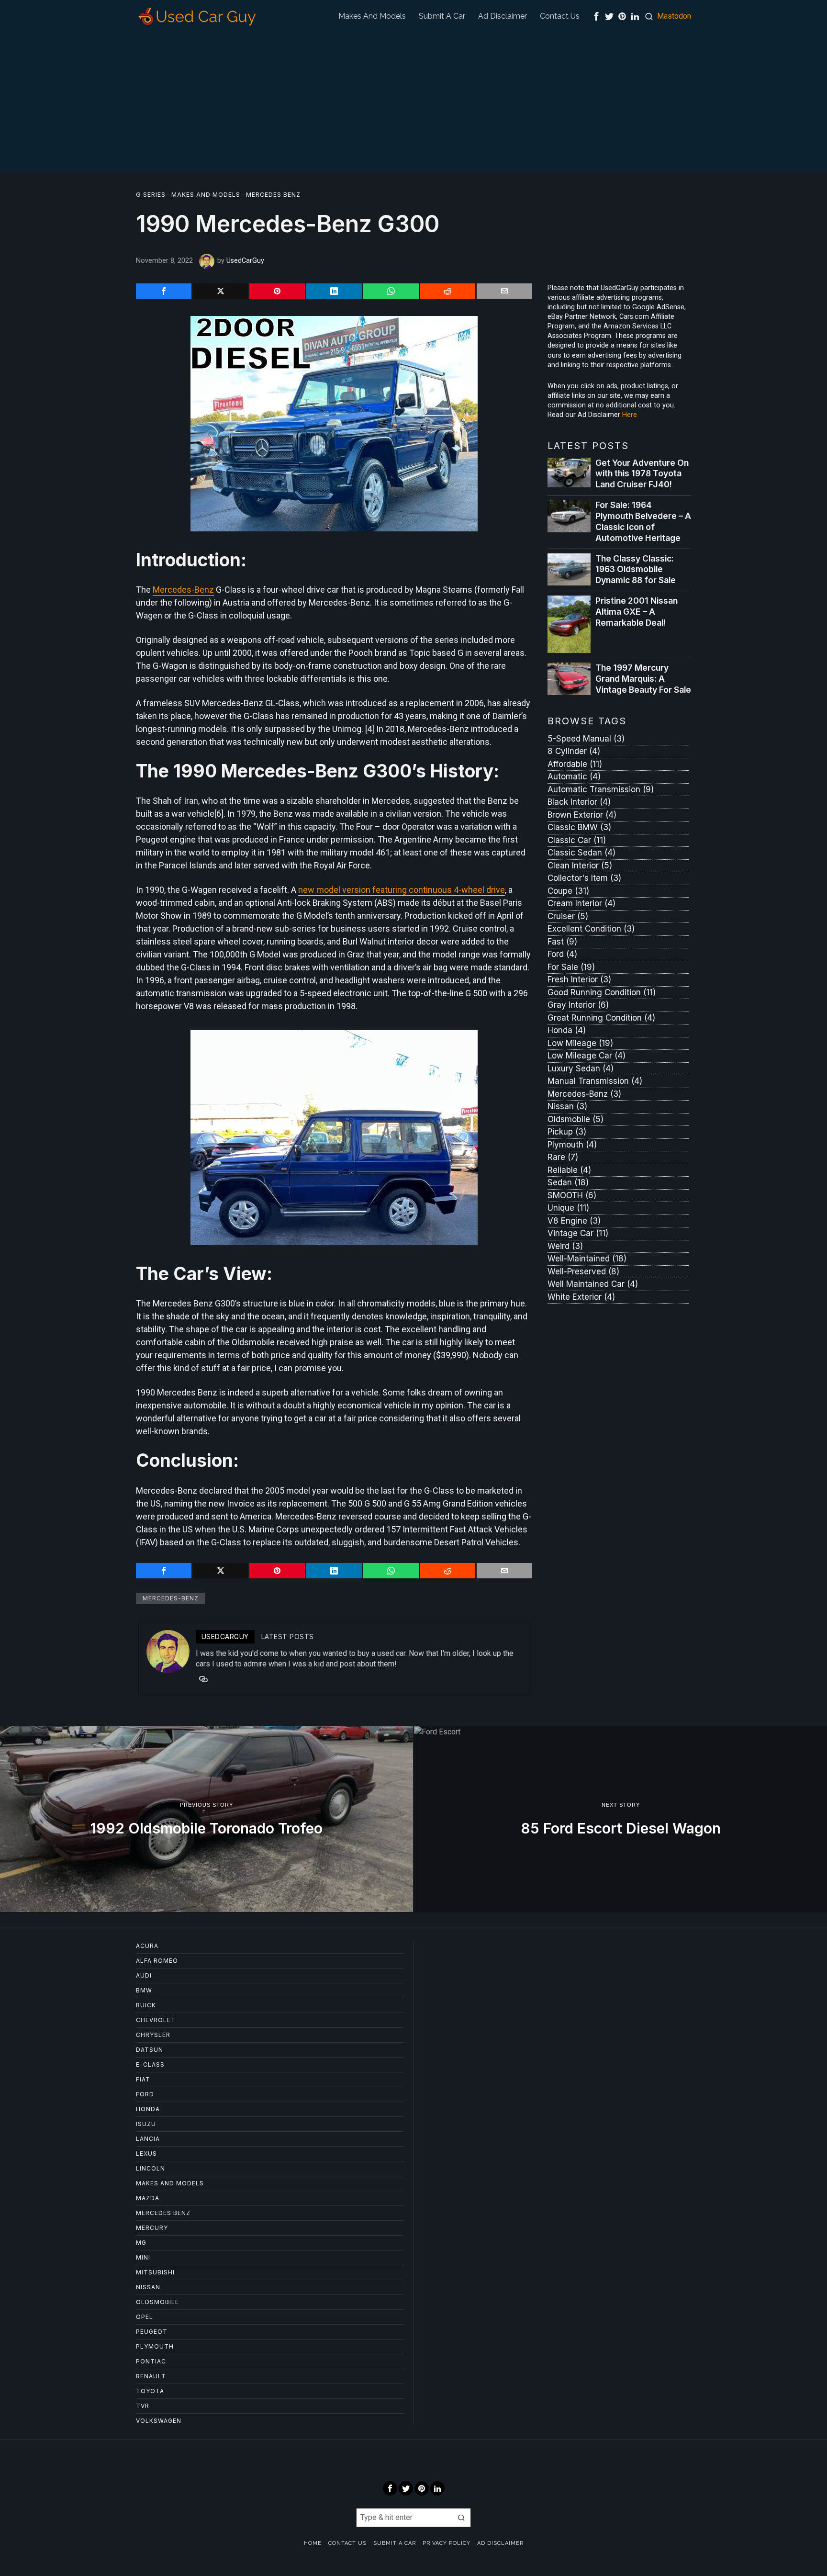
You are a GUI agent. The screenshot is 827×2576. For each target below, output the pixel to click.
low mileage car (587, 1056)
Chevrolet (156, 2020)
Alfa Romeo (157, 1961)
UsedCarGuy (245, 261)
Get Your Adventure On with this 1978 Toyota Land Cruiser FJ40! (642, 474)
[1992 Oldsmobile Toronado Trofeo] (207, 1819)
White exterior (581, 1297)
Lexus (146, 2154)
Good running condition (602, 992)
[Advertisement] (413, 104)
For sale (571, 967)
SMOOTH (572, 1195)
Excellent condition (591, 929)
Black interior (579, 802)
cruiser (568, 916)
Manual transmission (595, 1081)
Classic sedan (581, 853)
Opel (145, 2317)
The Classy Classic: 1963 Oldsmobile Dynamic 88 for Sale (636, 569)
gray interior (578, 1005)
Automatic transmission (601, 789)
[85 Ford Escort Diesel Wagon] (620, 1819)
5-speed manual (586, 739)
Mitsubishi (155, 2272)
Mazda (148, 2198)
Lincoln (151, 2168)
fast (562, 942)
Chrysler (153, 2035)
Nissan (567, 1106)
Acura (147, 1946)
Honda (567, 1030)
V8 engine (574, 1221)
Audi (144, 1975)
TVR (143, 2406)
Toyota (150, 2391)
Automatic (574, 776)
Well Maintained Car (593, 1284)
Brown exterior (582, 815)
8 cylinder (574, 751)
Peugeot (152, 2332)
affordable (575, 764)
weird (565, 1246)
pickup (567, 1132)
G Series (151, 195)
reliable (569, 1170)
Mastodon (674, 16)
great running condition (601, 1018)
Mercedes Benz (273, 195)
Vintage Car (578, 1233)
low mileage (580, 1043)
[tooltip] (596, 16)
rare (563, 1157)
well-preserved (583, 1271)
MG (141, 2243)
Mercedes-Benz (183, 590)
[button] (461, 2518)
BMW (144, 1990)
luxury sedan (581, 1069)
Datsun (150, 2050)
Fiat (143, 2079)
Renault (151, 2376)
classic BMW (579, 827)
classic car (577, 840)
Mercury (152, 2228)
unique (568, 1208)
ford (562, 954)
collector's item (584, 878)
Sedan (568, 1182)
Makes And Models (206, 195)
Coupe (568, 891)
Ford (145, 2094)
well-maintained (587, 1259)
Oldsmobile (576, 1119)
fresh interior (579, 979)
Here (630, 415)
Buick (146, 2005)
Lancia (148, 2139)
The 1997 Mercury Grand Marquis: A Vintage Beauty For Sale (643, 679)
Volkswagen (159, 2421)
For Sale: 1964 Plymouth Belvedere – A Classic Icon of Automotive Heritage (643, 521)
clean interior (580, 866)
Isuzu (146, 2124)
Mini (143, 2257)
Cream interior (581, 903)
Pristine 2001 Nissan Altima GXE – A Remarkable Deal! (637, 612)
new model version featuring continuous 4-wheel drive (402, 890)
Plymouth (572, 1145)
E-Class (150, 2064)
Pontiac (151, 2361)
